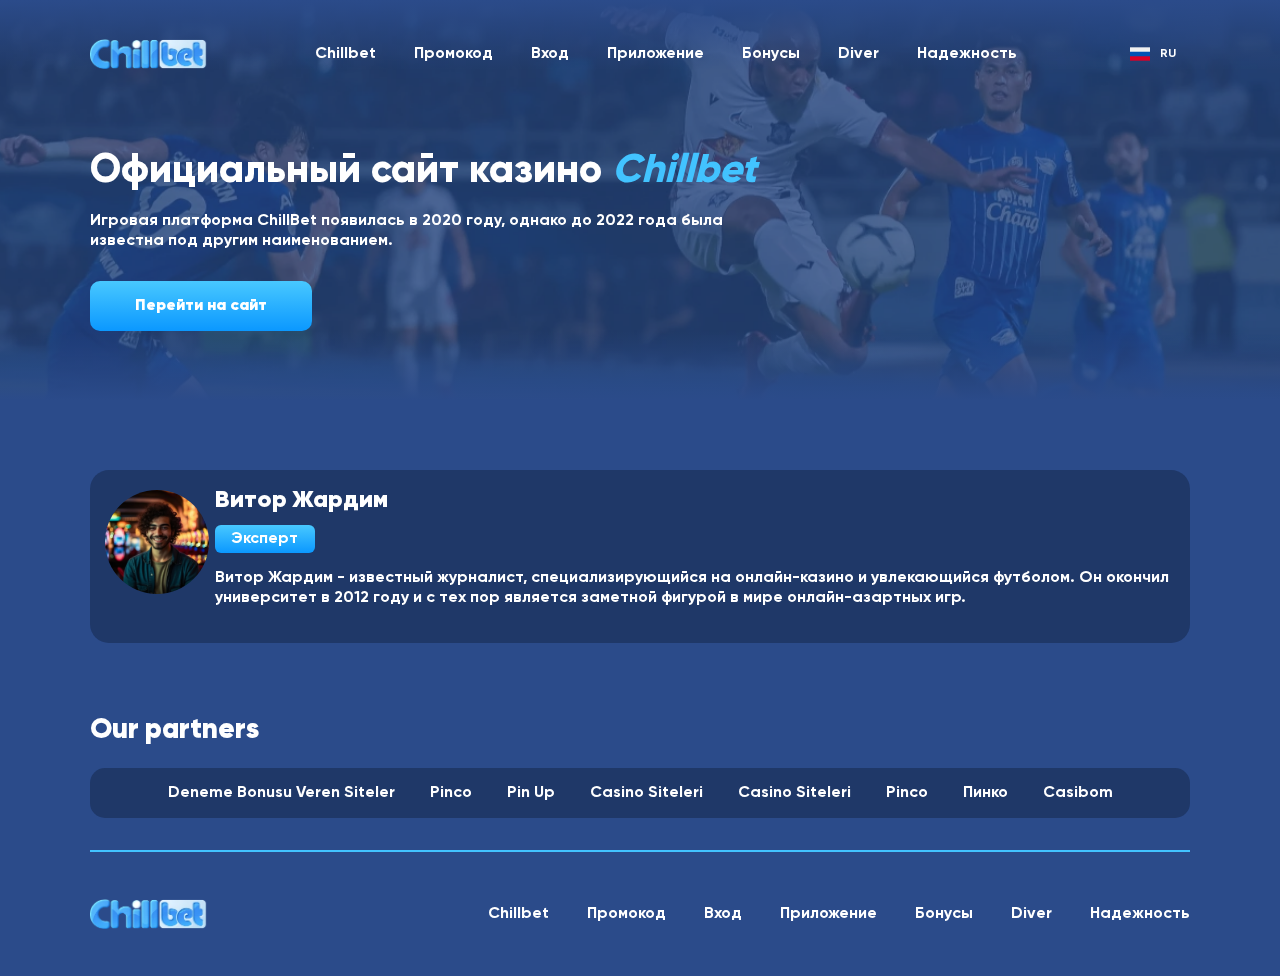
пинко (985, 793)
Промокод (453, 54)
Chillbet (345, 54)
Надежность (967, 54)
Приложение (655, 54)
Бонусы (771, 54)
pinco (451, 793)
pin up (531, 793)
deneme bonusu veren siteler (281, 793)
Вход (550, 54)
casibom (1078, 793)
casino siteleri (646, 793)
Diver (858, 54)
